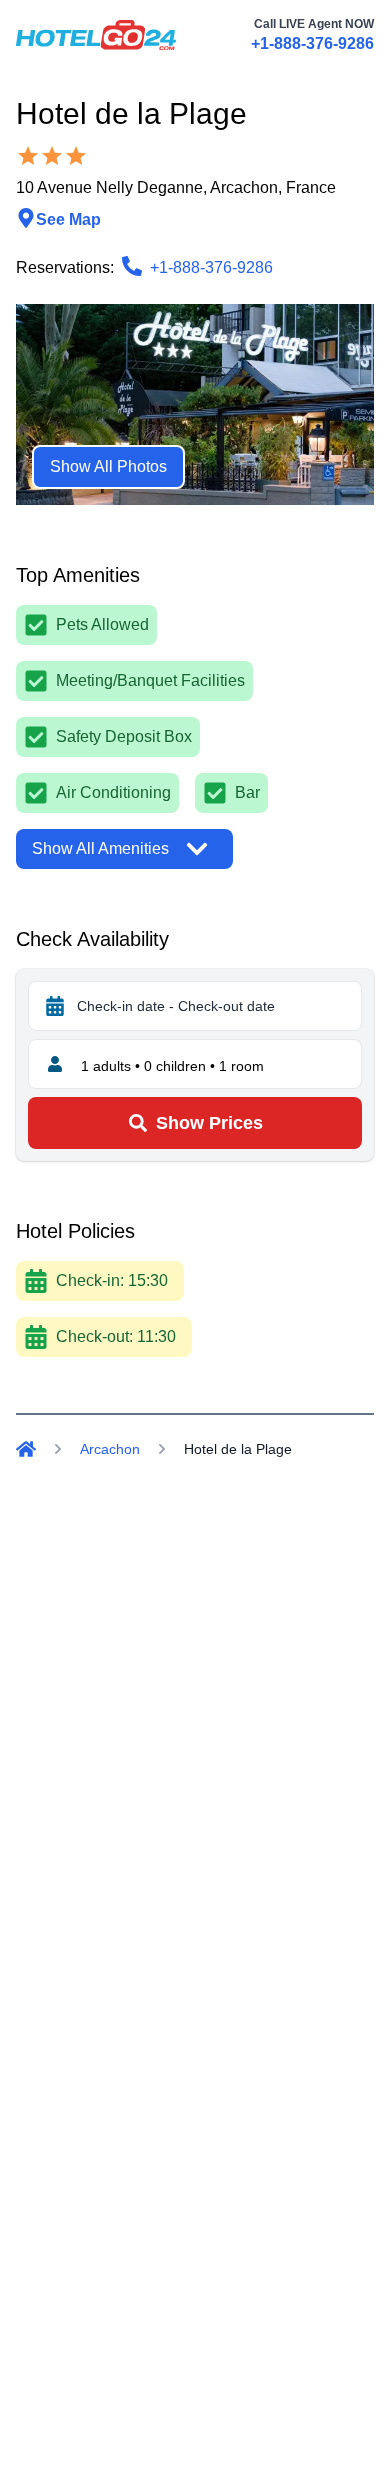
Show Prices (209, 1123)
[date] (55, 1006)
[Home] (26, 1449)
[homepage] (96, 35)
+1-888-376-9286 (312, 43)
